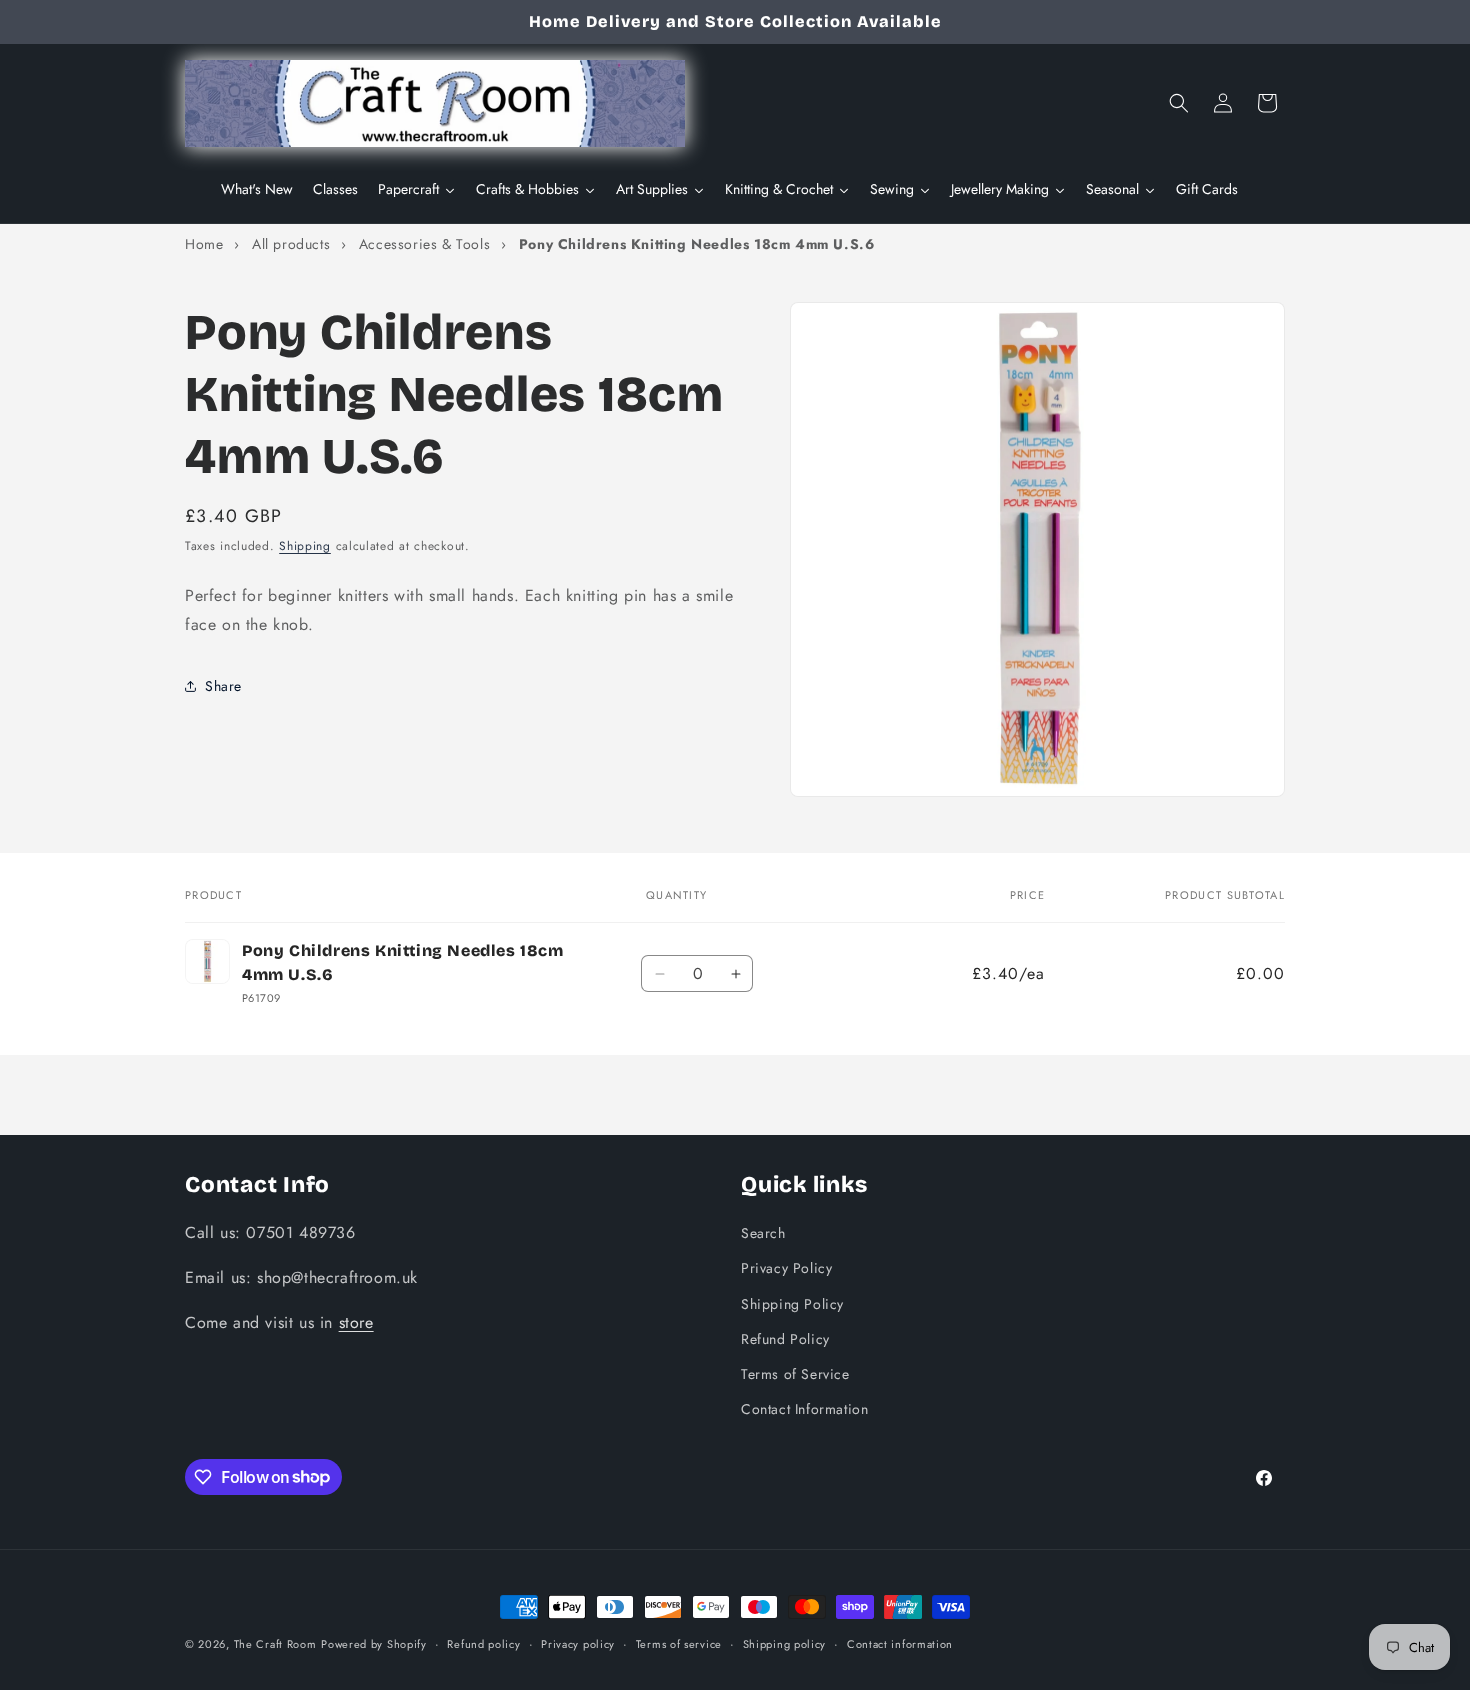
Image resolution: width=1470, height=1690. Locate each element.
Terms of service (679, 1643)
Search (763, 1232)
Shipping (305, 546)
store (356, 1321)
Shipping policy (785, 1643)
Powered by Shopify (374, 1644)
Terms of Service (795, 1373)
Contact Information (804, 1408)
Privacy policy (578, 1643)
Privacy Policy (786, 1268)
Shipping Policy (792, 1303)
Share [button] (223, 685)
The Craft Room (275, 1644)
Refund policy (483, 1643)
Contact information (900, 1643)
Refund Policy (785, 1338)
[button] (1179, 103)
